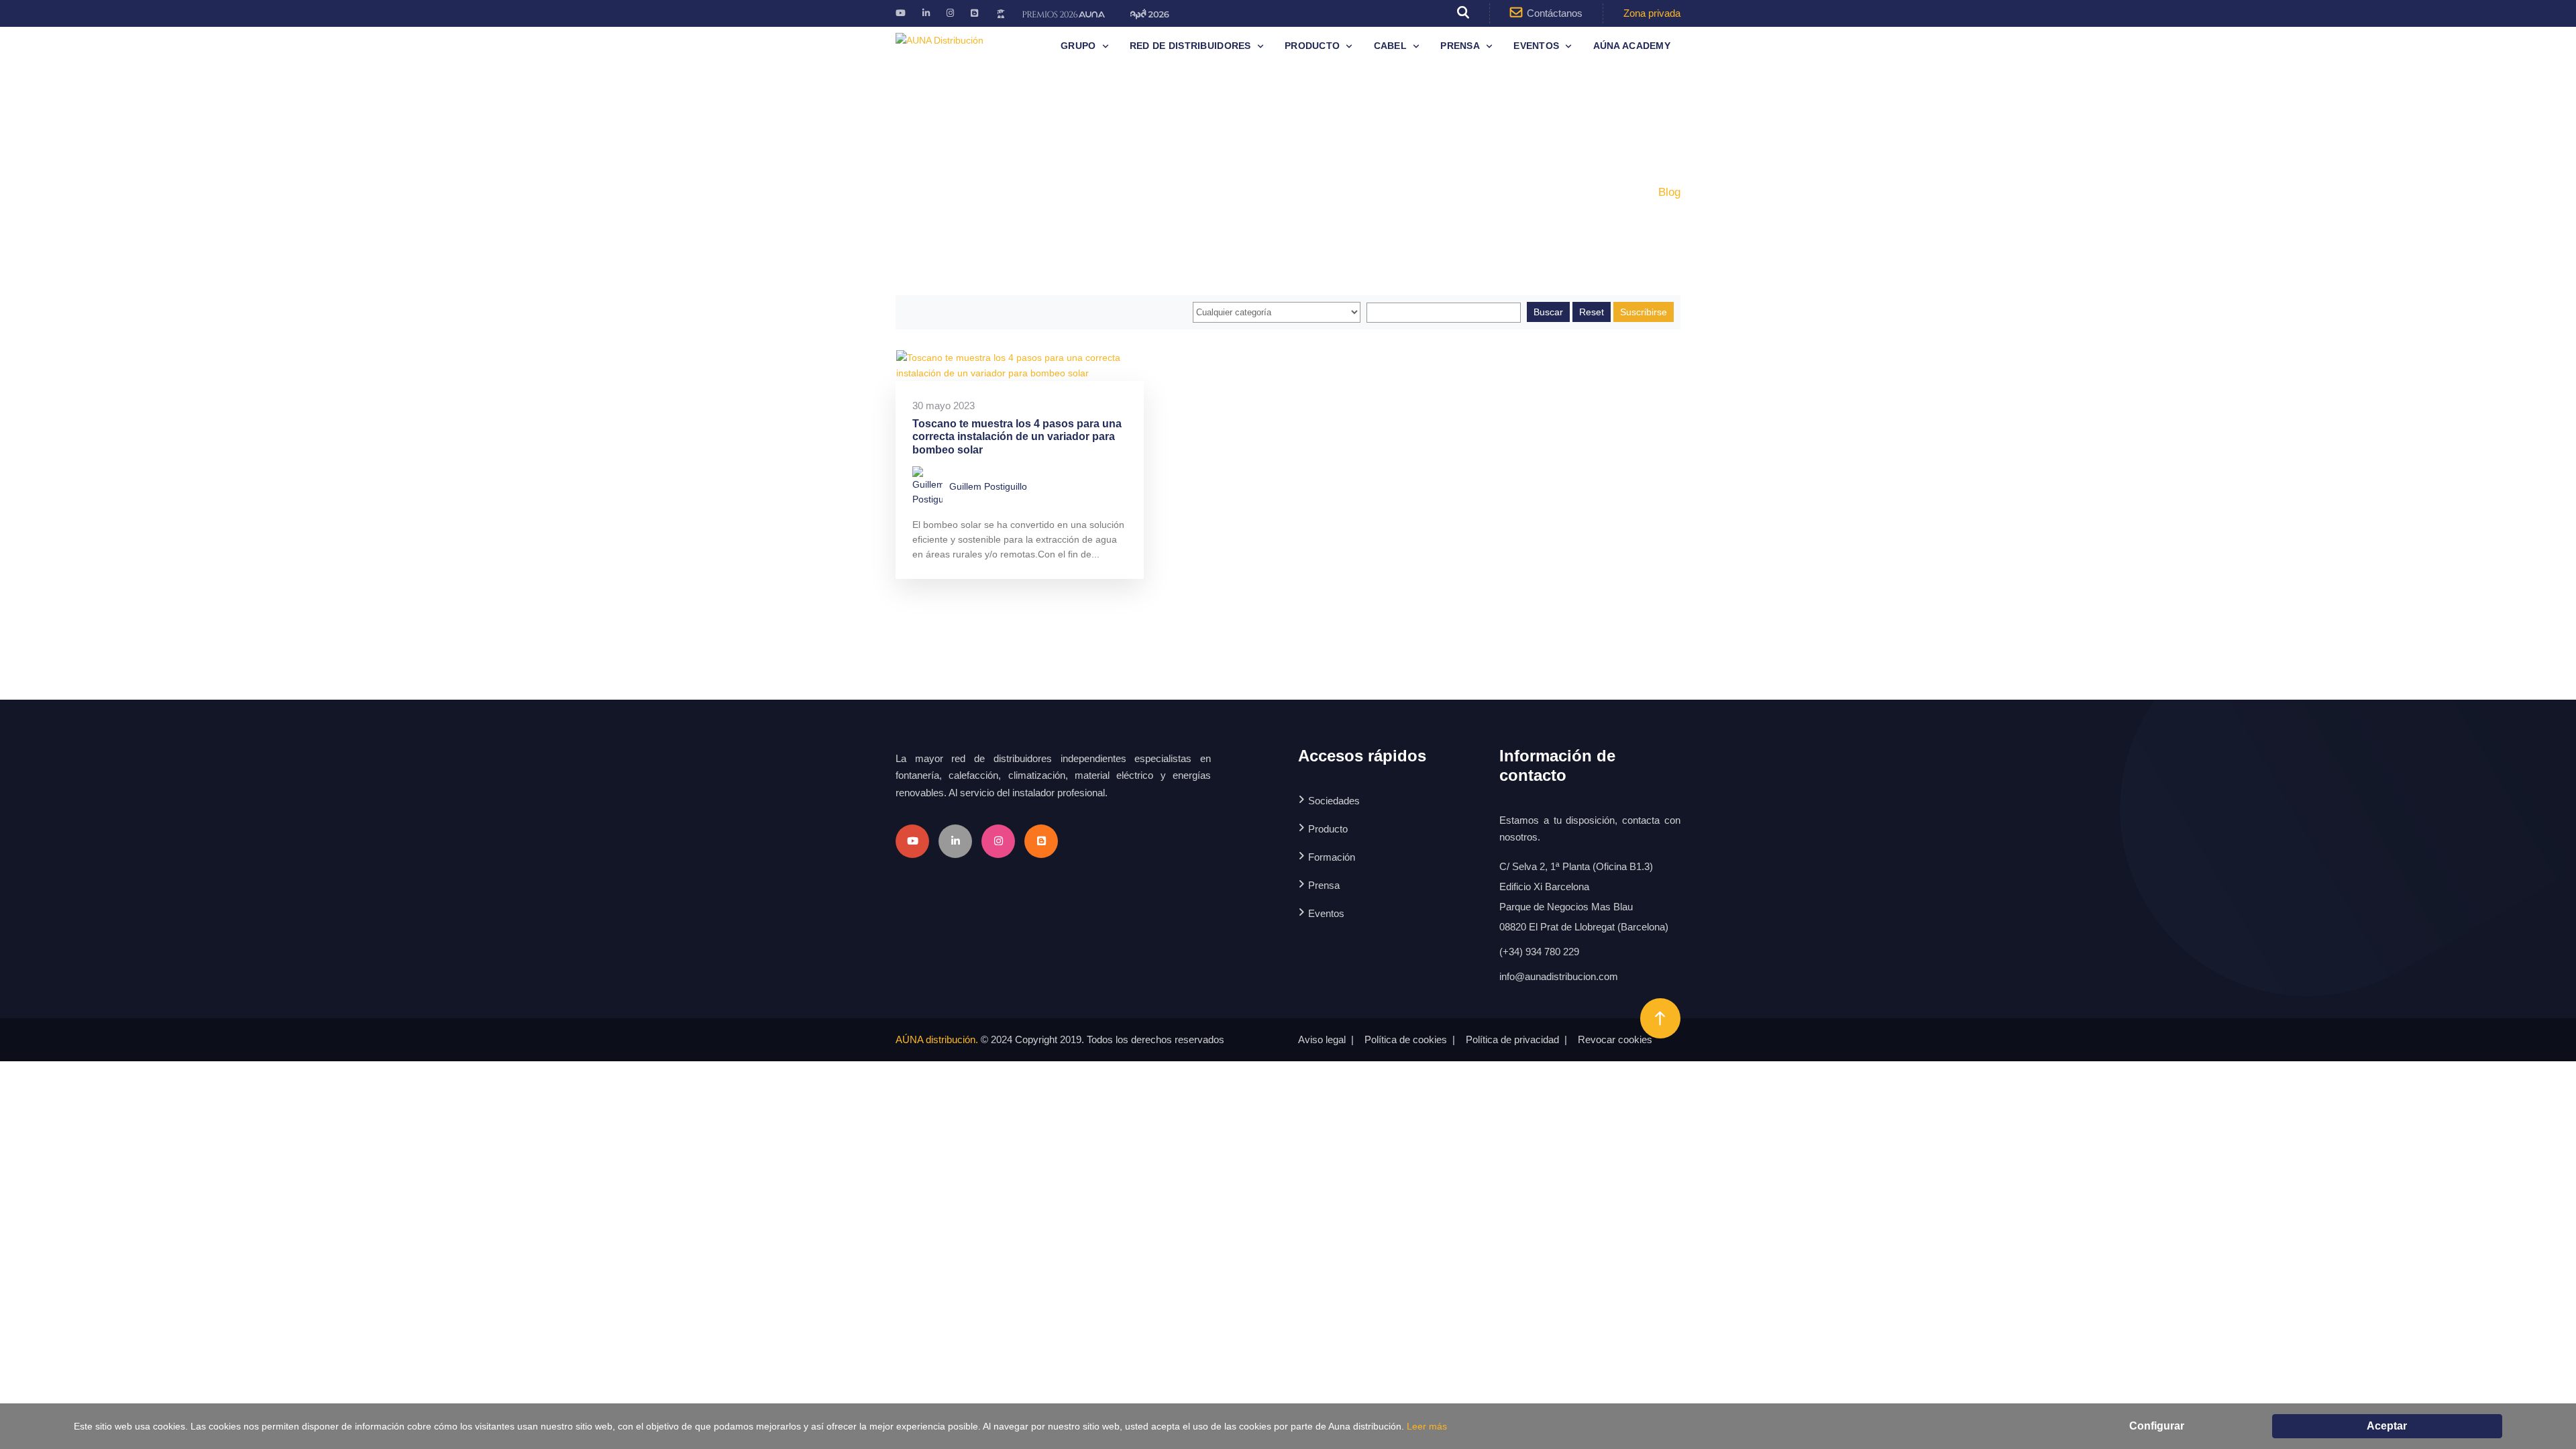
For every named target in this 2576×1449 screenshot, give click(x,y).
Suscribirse (1644, 312)
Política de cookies (1406, 1039)
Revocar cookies (1615, 1039)
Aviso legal (1322, 1039)
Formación (1332, 857)
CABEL (1390, 46)
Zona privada (1652, 13)
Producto (1312, 46)
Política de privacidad (1512, 1039)
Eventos (1536, 46)
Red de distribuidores (1190, 46)
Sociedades (1334, 801)
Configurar (2157, 1426)
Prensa (1460, 46)
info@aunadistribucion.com (1559, 976)
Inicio (1627, 192)
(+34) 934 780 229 (1539, 952)
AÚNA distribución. (937, 1039)
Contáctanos (1555, 13)
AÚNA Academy (1632, 46)
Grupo (1078, 46)
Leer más (1427, 1426)
